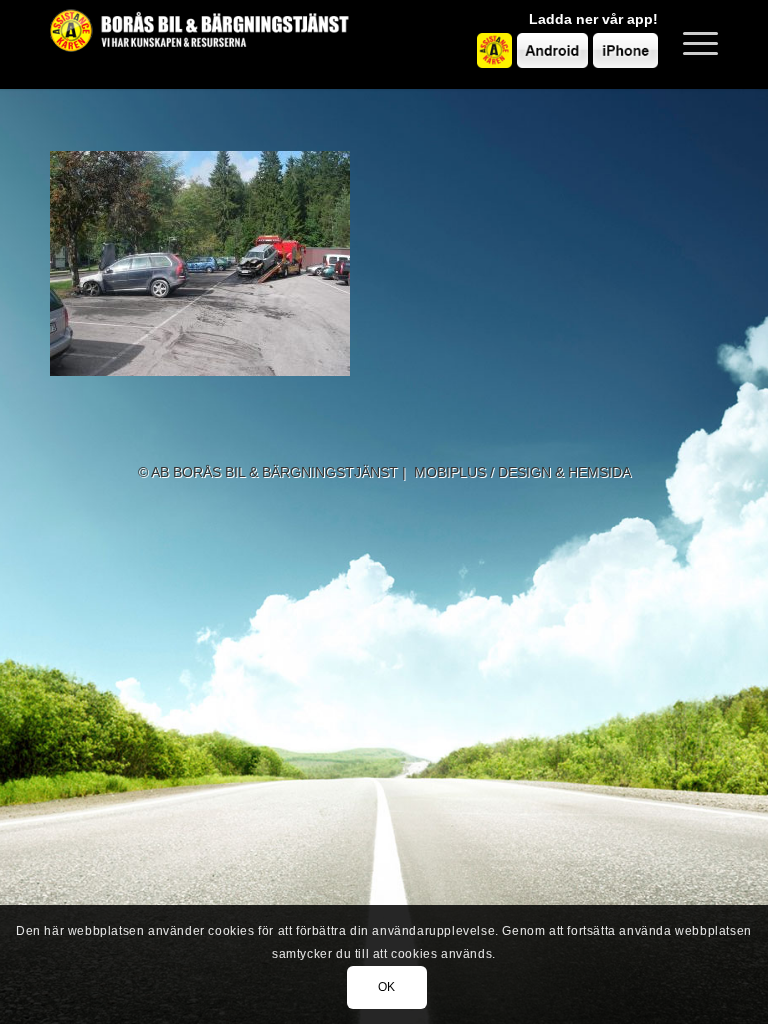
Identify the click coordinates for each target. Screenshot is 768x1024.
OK (387, 987)
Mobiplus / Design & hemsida (522, 472)
